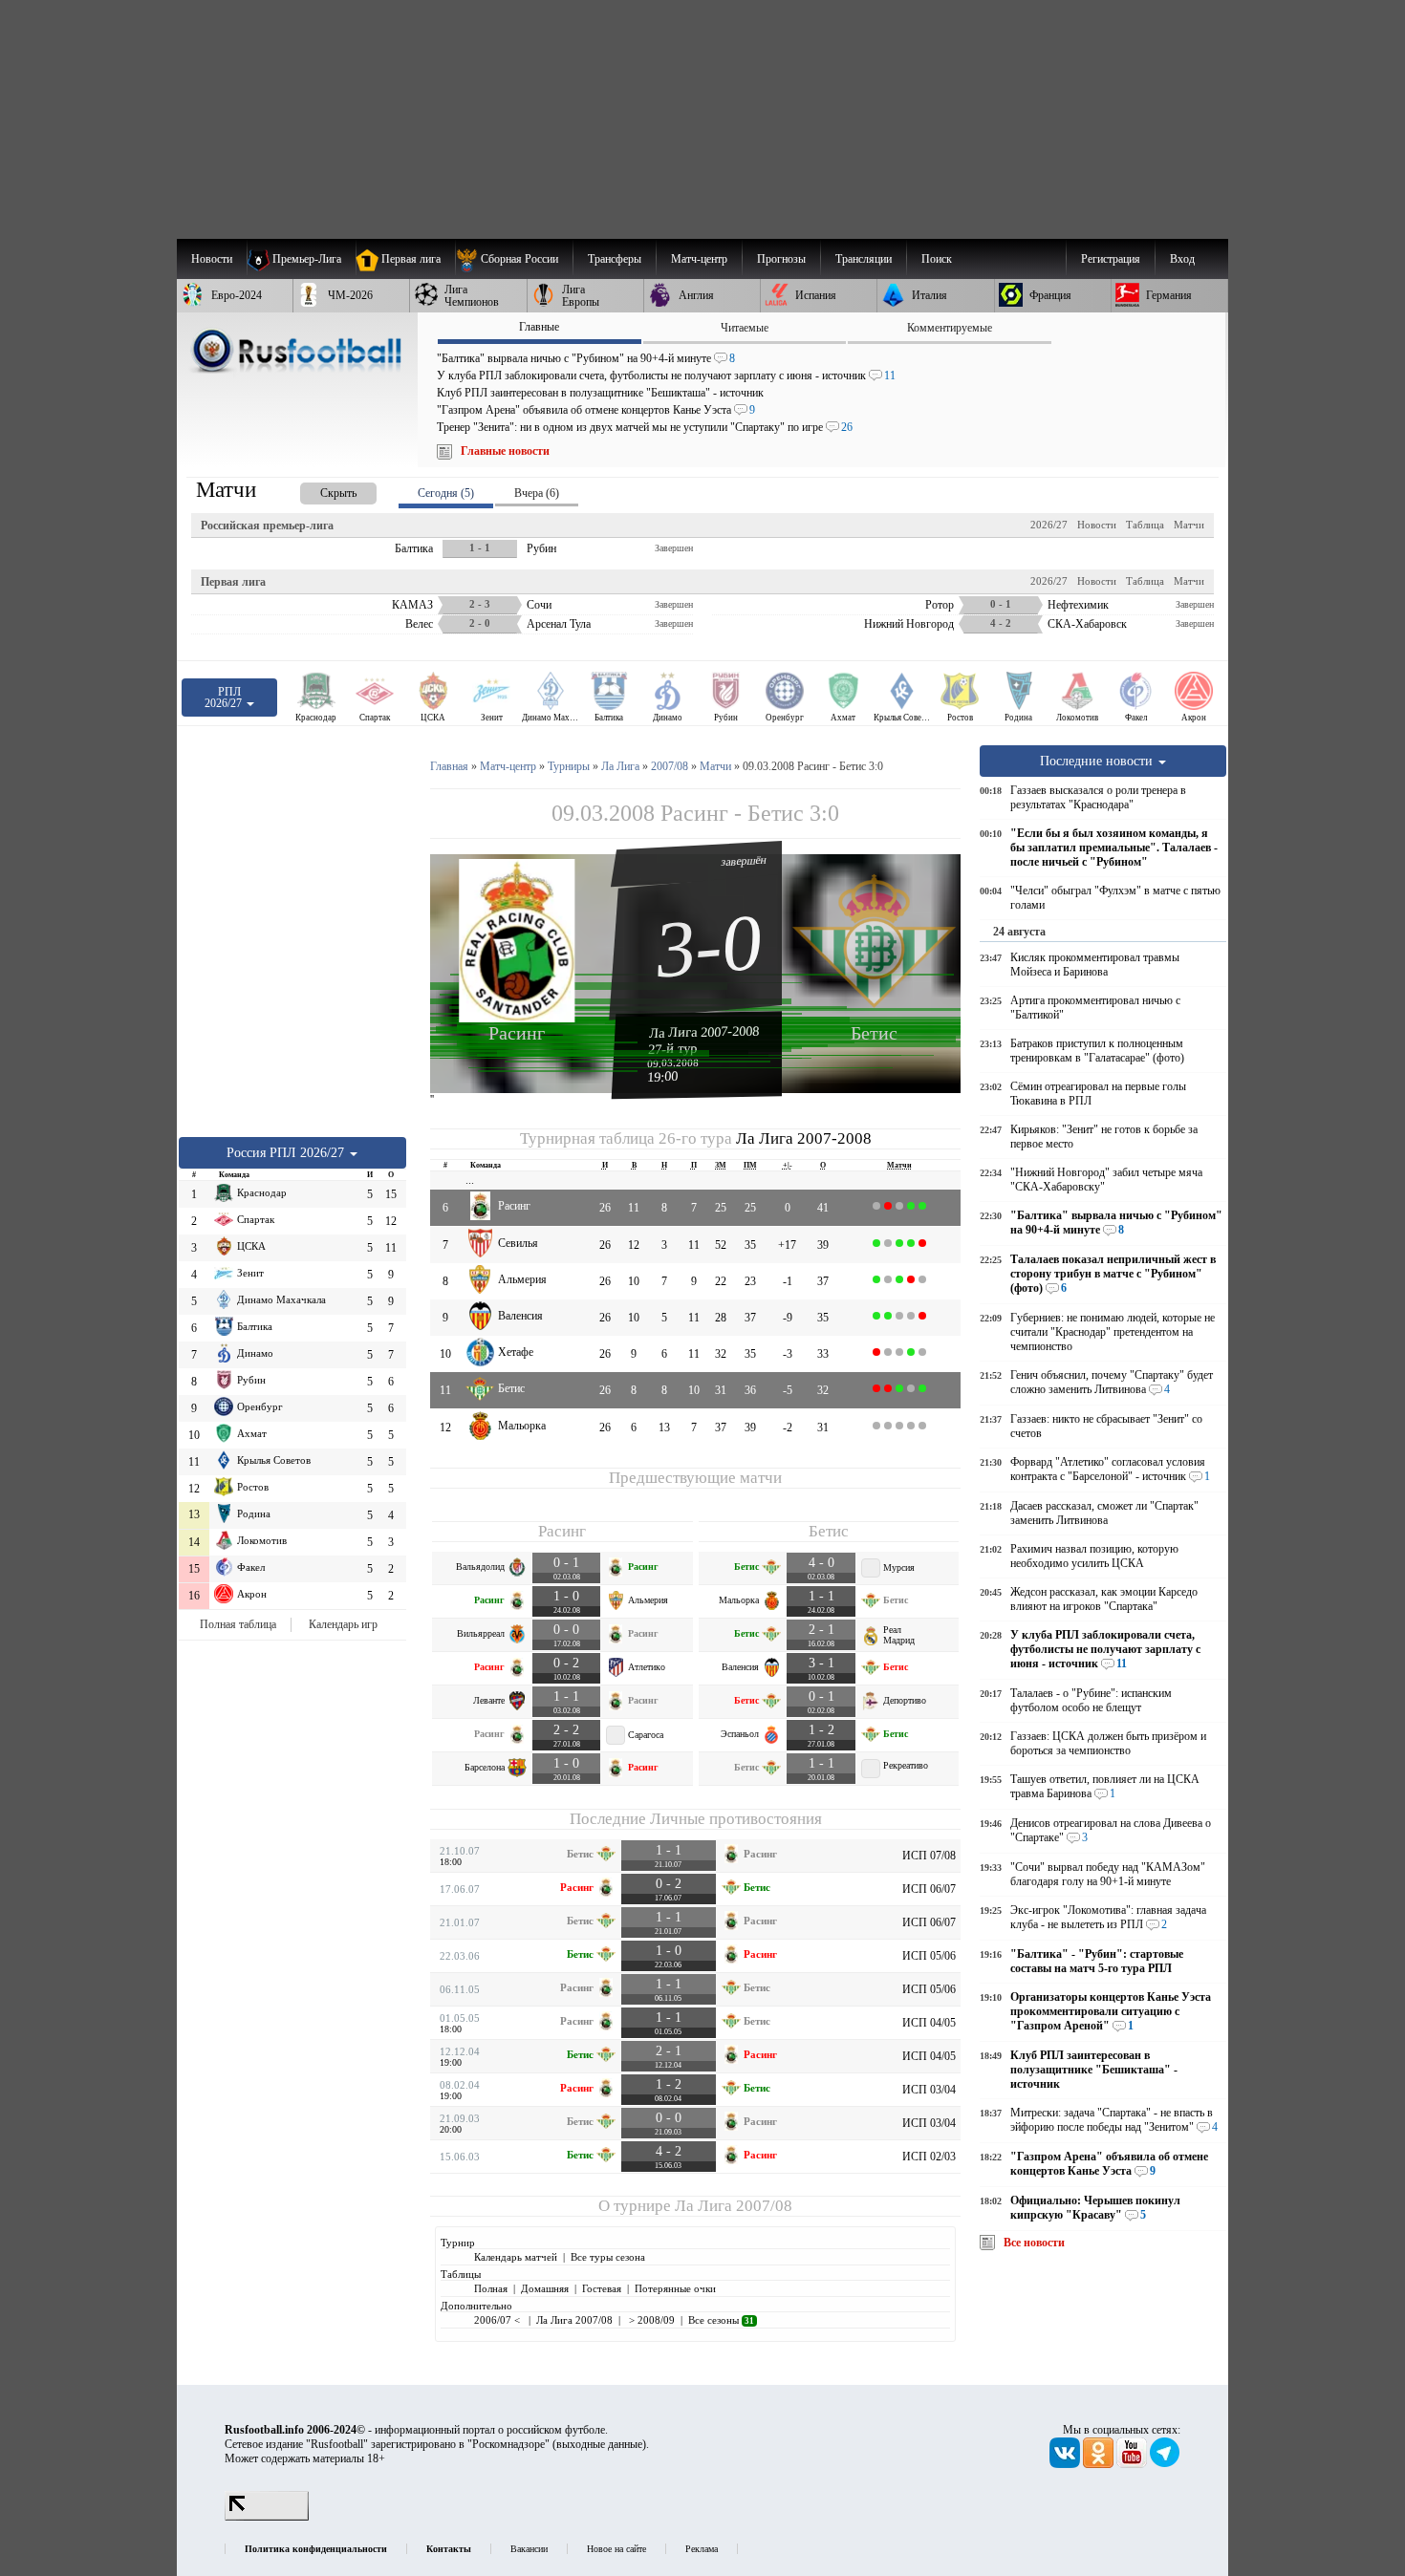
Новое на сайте (616, 2549)
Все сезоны (721, 2320)
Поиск (937, 259)
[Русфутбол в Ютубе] (1133, 2464)
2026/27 (1049, 525)
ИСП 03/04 (929, 2090)
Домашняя (545, 2288)
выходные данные (599, 2444)
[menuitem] (514, 259)
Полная (491, 2288)
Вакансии (529, 2549)
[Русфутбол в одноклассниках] (1100, 2464)
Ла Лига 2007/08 (734, 2206)
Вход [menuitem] (1182, 259)
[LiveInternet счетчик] (267, 2517)
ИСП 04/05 (929, 2023)
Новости (1097, 525)
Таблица (1145, 525)
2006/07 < (498, 2320)
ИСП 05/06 (929, 1956)
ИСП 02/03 (929, 2157)
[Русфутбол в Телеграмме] (1165, 2464)
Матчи (1189, 525)
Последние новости (1098, 761)
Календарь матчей (516, 2257)
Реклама (702, 2549)
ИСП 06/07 (929, 1889)
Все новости (1034, 2243)
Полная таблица (238, 1624)
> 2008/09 (650, 2320)
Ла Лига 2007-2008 (704, 1032)
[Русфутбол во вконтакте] (1066, 2464)
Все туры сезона (608, 2257)
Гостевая (602, 2288)
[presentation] (319, 490)
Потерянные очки (675, 2288)
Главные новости (505, 451)
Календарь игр (343, 1624)
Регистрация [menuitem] (1111, 259)
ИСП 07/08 (929, 1856)
